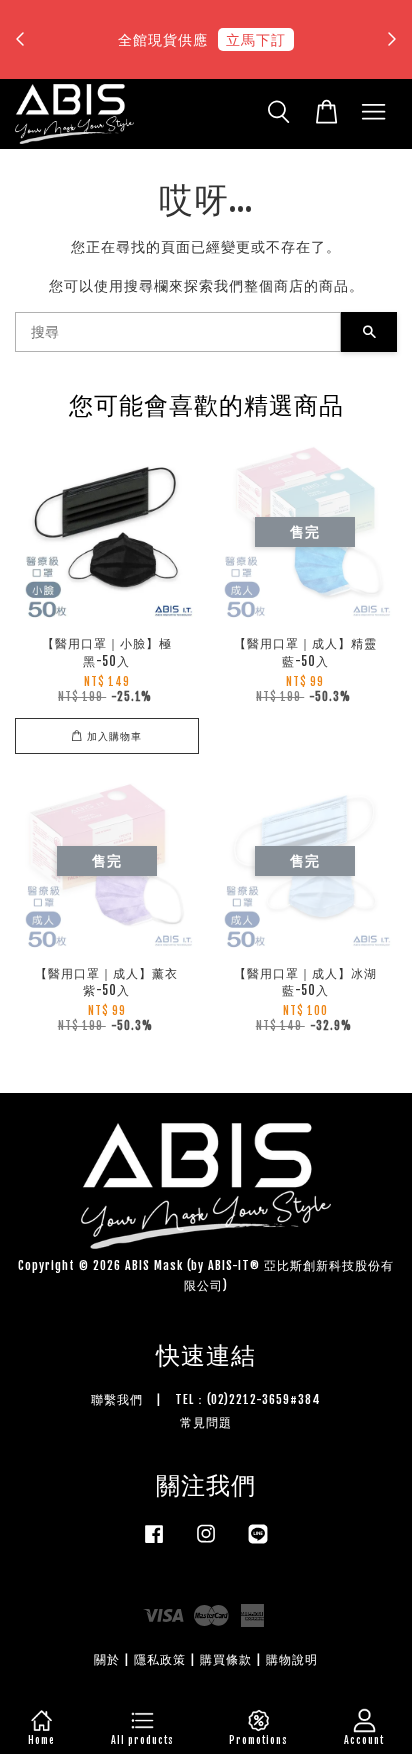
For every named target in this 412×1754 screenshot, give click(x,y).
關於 (107, 1659)
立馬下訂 (256, 39)
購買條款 (226, 1659)
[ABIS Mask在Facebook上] (154, 1543)
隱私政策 (160, 1659)
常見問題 (206, 1422)
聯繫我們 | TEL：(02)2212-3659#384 (206, 1399)
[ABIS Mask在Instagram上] (206, 1543)
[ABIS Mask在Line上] (258, 1543)
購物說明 (292, 1659)
